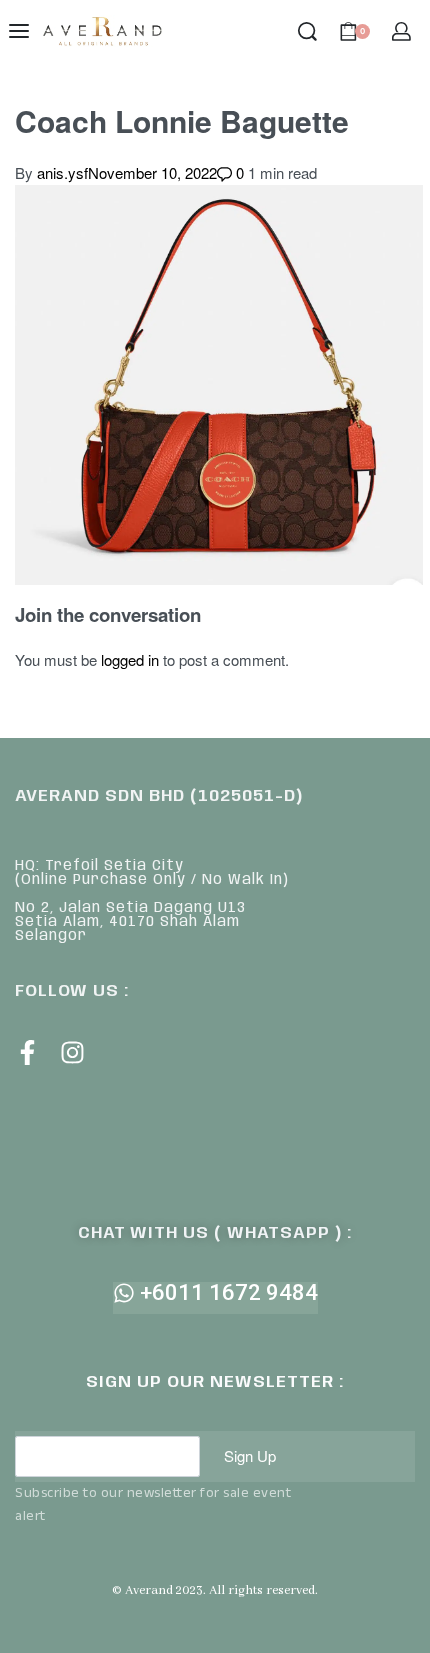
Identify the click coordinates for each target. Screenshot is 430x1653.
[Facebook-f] (27, 1052)
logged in (130, 659)
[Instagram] (72, 1052)
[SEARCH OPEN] (307, 31)
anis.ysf (62, 172)
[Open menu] (19, 31)
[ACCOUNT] (401, 31)
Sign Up (250, 1455)
